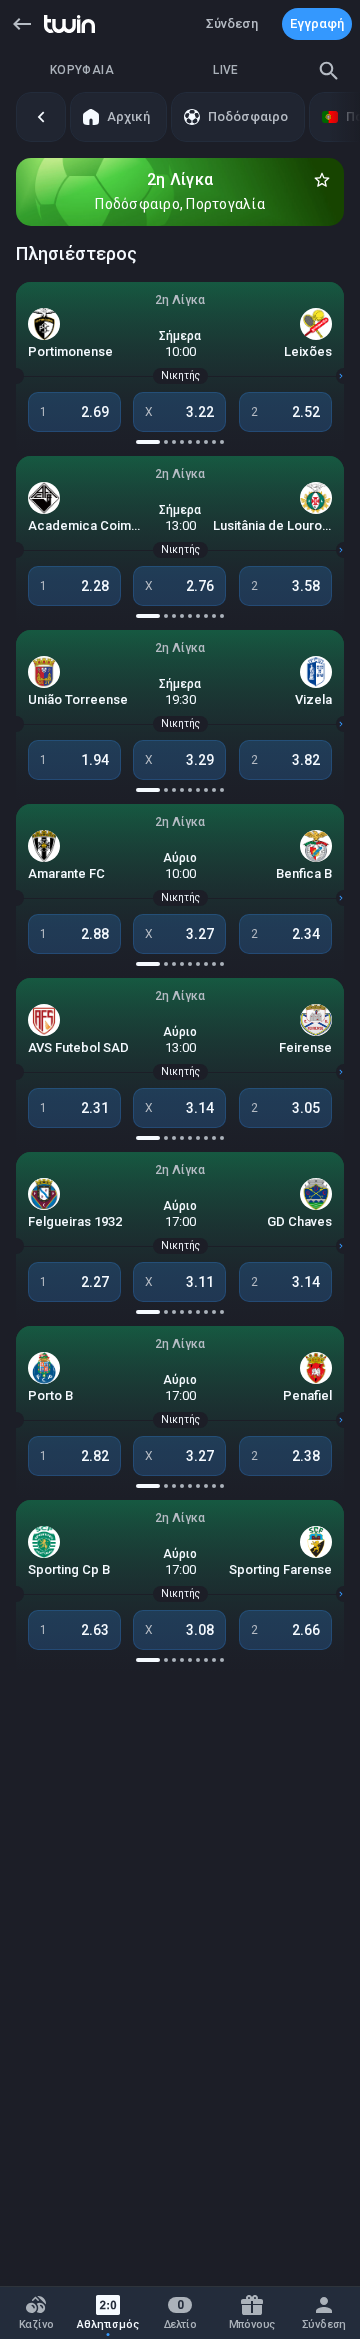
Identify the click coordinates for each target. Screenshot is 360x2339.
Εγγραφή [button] (317, 23)
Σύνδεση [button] (232, 23)
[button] (22, 24)
